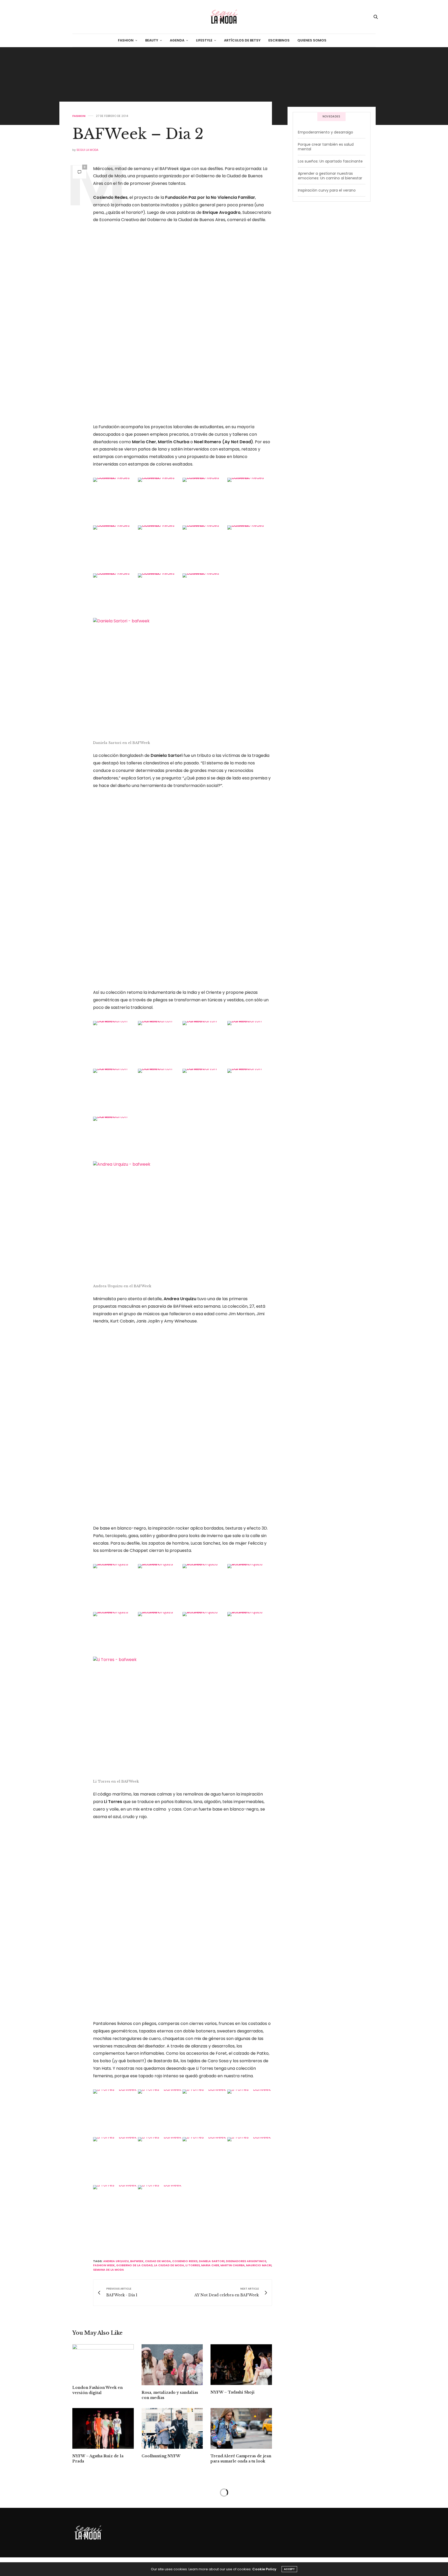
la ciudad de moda (169, 2265)
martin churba (233, 2265)
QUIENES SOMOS (312, 40)
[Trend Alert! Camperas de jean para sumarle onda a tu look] (241, 2429)
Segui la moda (87, 150)
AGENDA (177, 40)
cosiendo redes (185, 2261)
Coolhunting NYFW (161, 2456)
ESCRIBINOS (279, 40)
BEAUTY (152, 40)
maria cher (210, 2265)
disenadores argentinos (246, 2261)
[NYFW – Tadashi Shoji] (241, 2365)
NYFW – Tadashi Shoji (233, 2392)
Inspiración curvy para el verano (327, 190)
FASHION (126, 40)
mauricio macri (259, 2265)
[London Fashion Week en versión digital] (103, 2362)
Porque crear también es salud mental (326, 147)
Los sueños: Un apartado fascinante (330, 161)
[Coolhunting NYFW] (172, 2429)
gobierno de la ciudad (134, 2265)
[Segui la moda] (224, 17)
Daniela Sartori (212, 2261)
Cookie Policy (264, 2569)
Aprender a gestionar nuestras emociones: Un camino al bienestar (330, 176)
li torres (193, 2265)
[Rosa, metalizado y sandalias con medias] (172, 2365)
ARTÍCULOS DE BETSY (242, 40)
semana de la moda (108, 2270)
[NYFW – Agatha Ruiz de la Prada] (103, 2429)
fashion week (104, 2265)
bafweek (137, 2261)
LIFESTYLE (204, 40)
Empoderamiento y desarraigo (325, 132)
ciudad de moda (158, 2261)
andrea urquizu (116, 2261)
